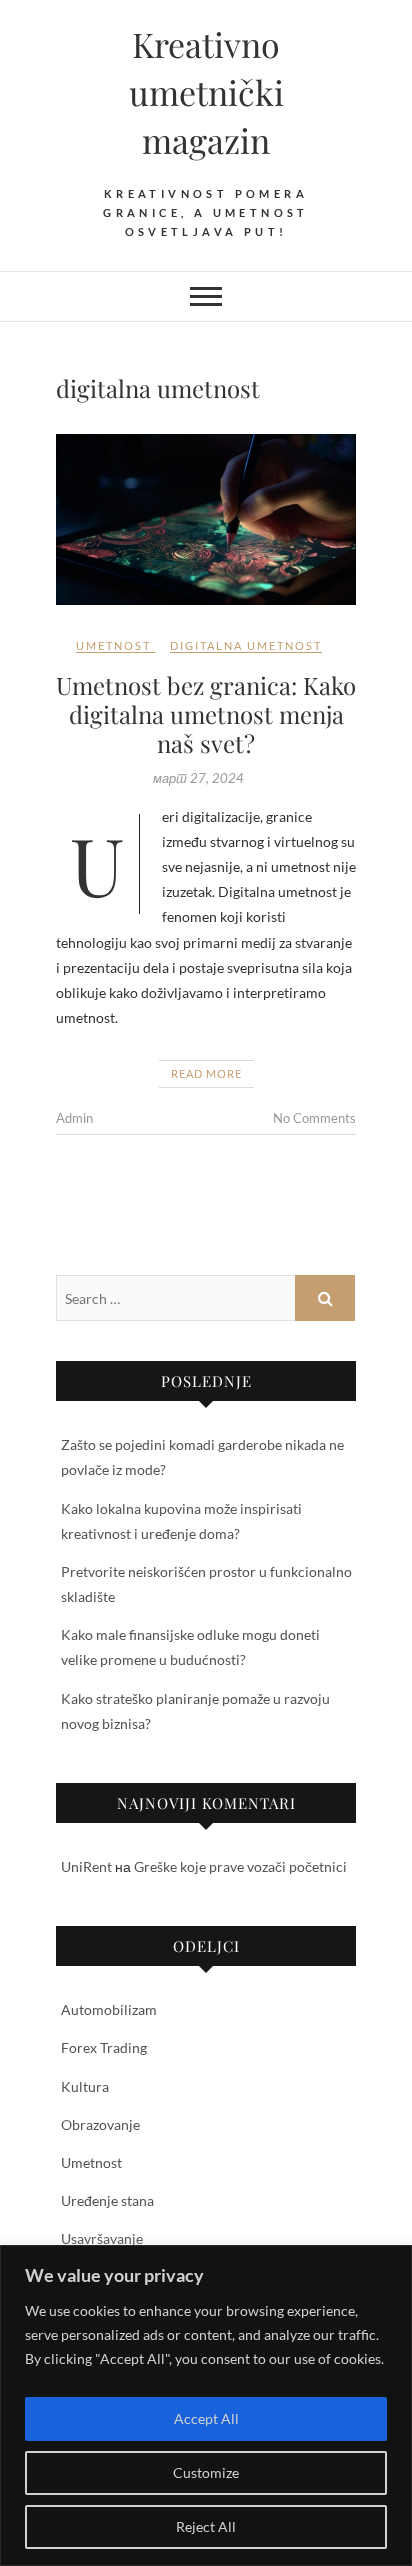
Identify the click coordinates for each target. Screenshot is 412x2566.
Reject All (206, 2526)
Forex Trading (104, 2047)
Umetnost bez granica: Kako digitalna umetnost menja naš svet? (206, 714)
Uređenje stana (107, 2200)
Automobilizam (109, 2009)
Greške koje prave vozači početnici (240, 1866)
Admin (74, 1118)
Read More (206, 1073)
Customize (206, 2472)
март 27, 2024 (198, 778)
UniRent (86, 1866)
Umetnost (113, 645)
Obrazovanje (100, 2124)
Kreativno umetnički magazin (206, 92)
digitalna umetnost (246, 645)
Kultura (85, 2086)
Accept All (206, 2418)
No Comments (314, 1118)
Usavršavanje (102, 2238)
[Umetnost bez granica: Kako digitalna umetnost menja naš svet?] (206, 519)
